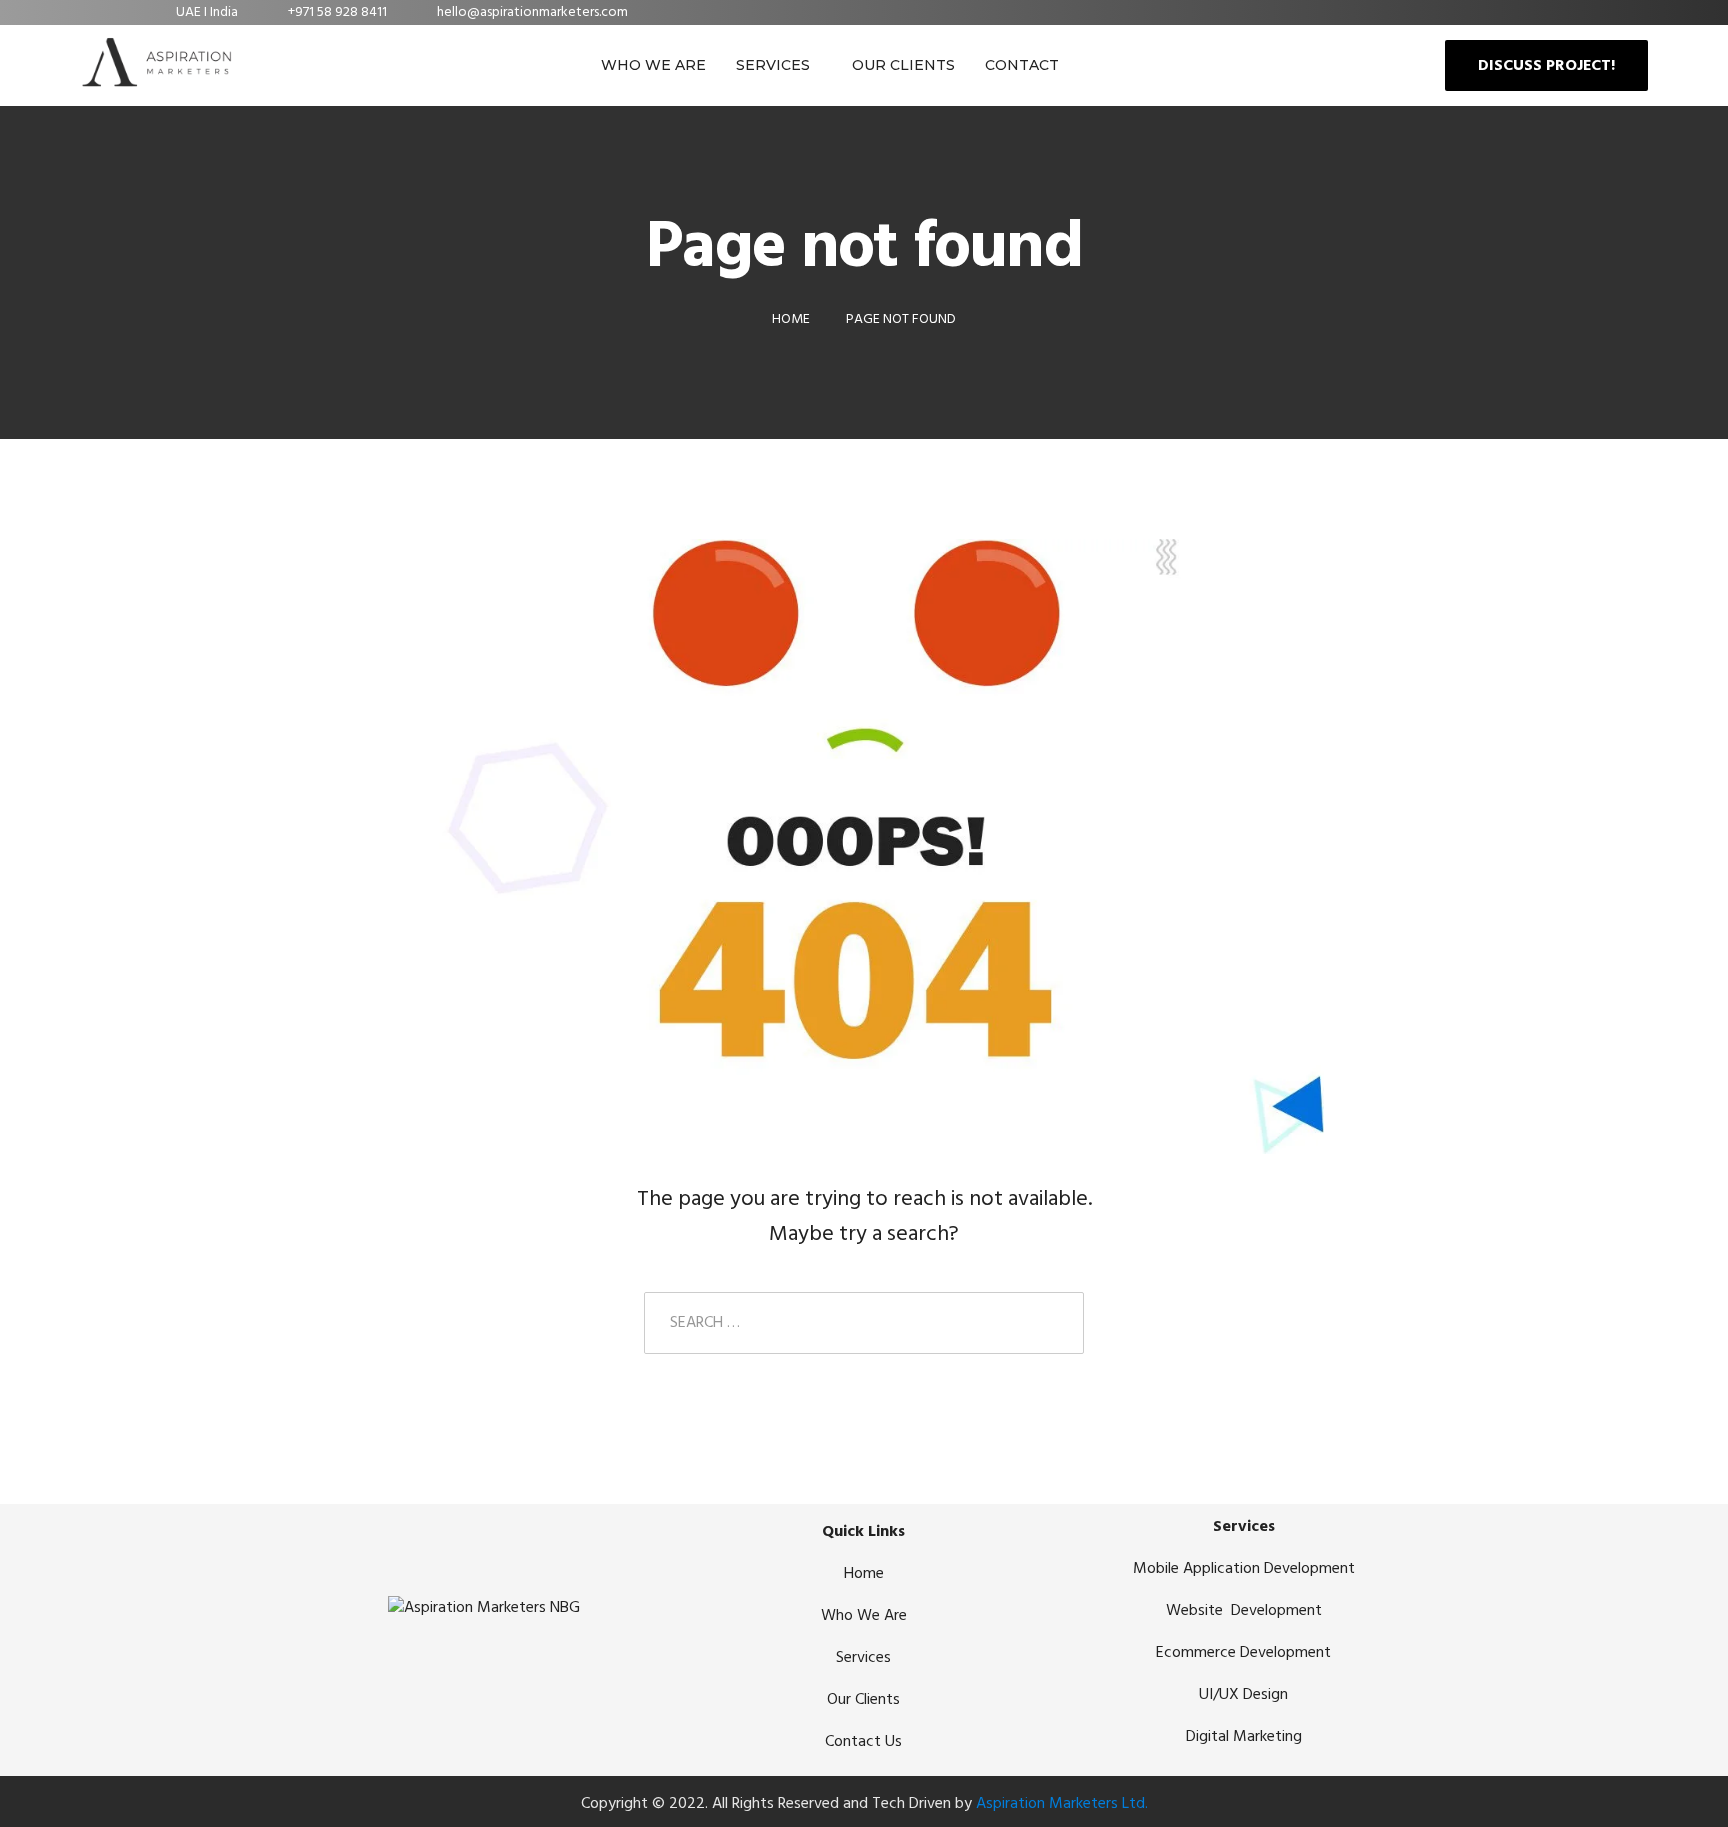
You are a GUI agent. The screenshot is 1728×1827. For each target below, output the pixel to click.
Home (864, 1574)
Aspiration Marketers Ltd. (1062, 1804)
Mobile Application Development (1244, 1569)
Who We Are (653, 65)
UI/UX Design (1243, 1695)
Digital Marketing (1244, 1737)
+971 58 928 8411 (337, 12)
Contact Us (863, 1742)
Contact (1022, 65)
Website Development (1244, 1611)
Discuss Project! (1546, 66)
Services (773, 65)
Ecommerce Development (1243, 1653)
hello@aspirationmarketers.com (532, 12)
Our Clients (903, 65)
